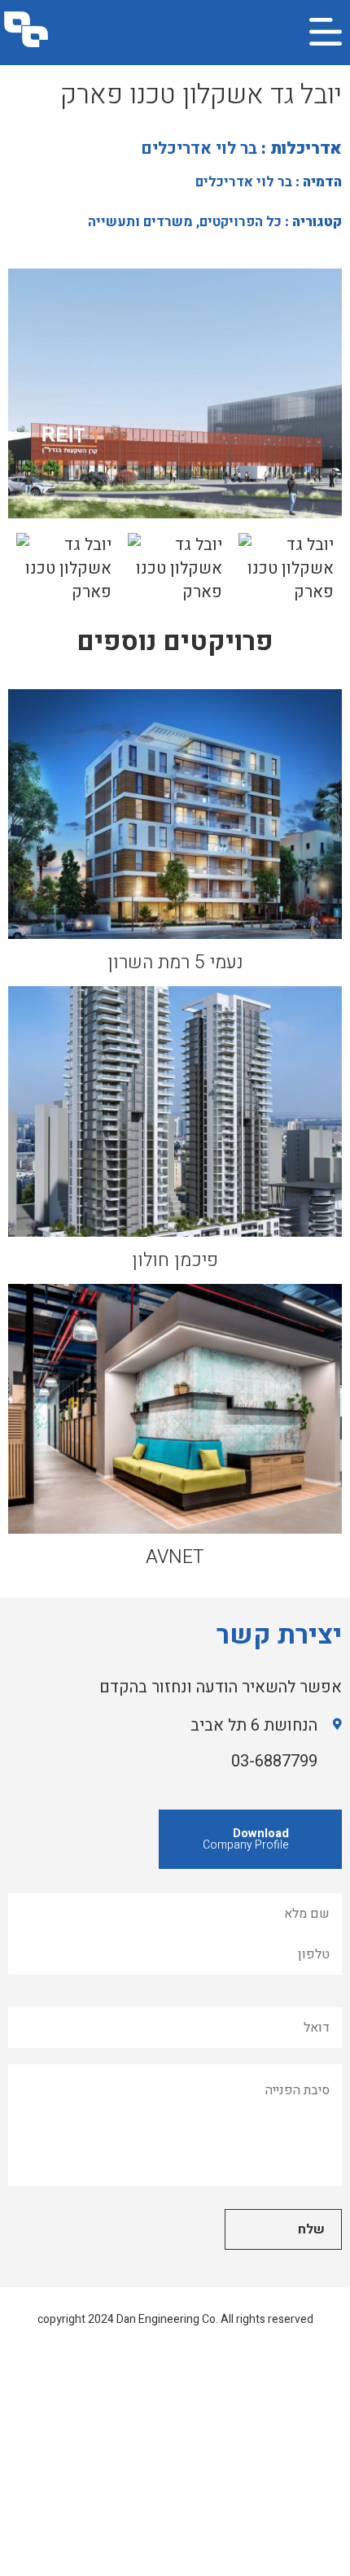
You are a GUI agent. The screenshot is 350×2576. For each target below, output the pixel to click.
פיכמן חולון (175, 1260)
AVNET (175, 1557)
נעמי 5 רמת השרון (175, 963)
